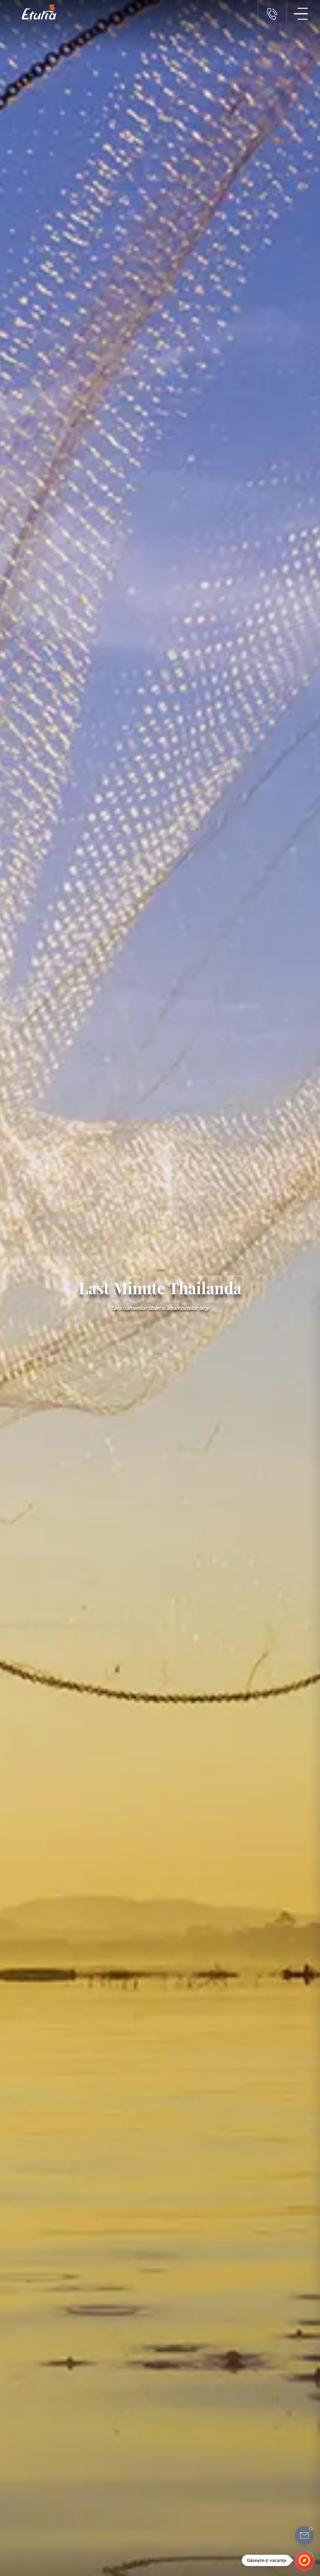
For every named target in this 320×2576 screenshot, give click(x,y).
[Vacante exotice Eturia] (36, 12)
